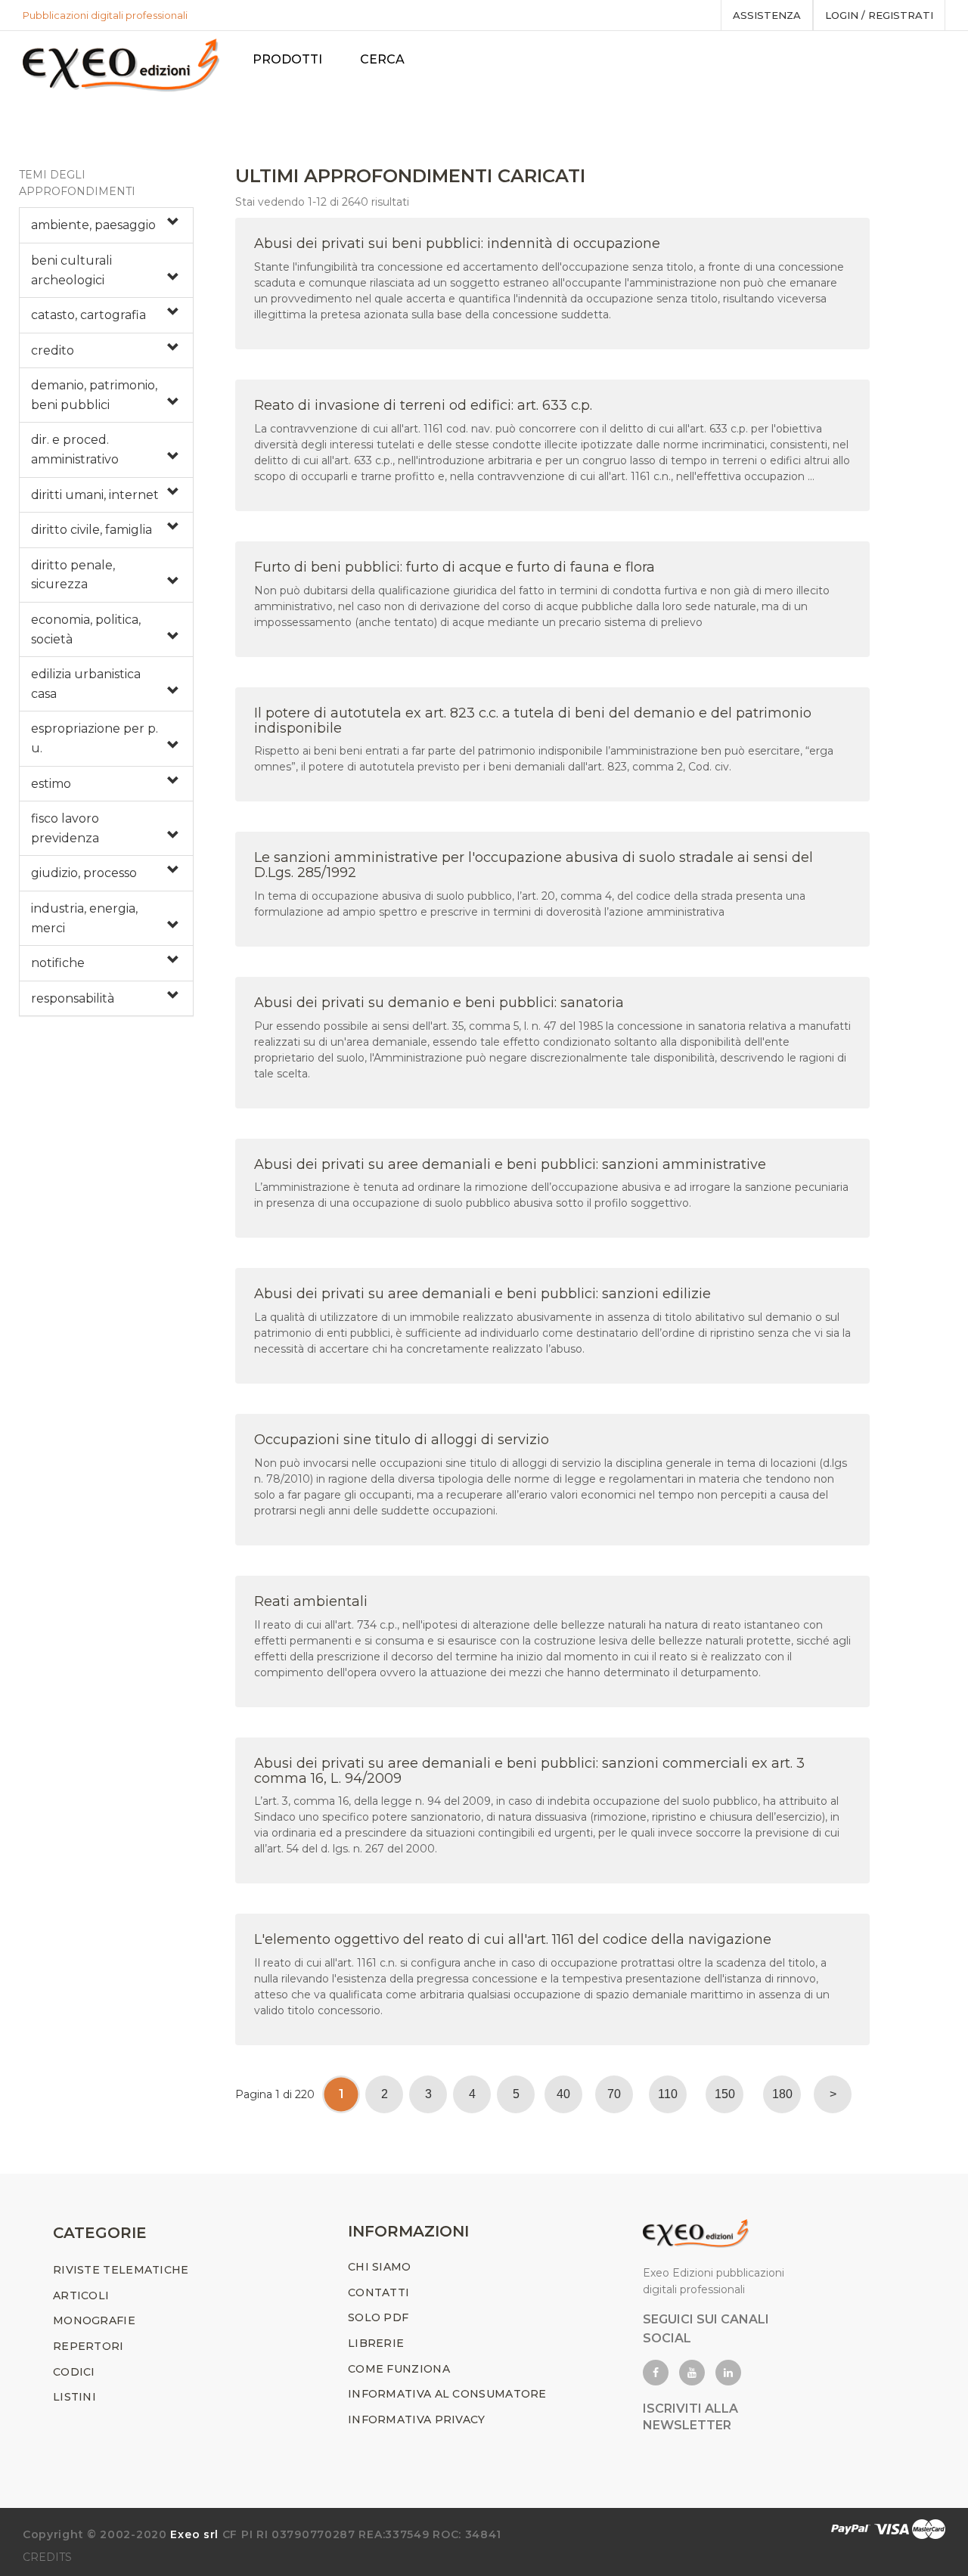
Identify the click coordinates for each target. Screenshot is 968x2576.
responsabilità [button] (73, 998)
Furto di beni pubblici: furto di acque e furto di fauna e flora (455, 567)
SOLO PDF (378, 2317)
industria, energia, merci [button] (84, 918)
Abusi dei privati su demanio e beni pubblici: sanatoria (439, 1003)
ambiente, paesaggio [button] (93, 225)
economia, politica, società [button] (86, 629)
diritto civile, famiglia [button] (92, 530)
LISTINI (74, 2397)
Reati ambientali (311, 1601)
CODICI (74, 2372)
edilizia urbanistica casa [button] (86, 684)
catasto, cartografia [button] (88, 315)
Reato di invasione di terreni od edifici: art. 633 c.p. (423, 405)
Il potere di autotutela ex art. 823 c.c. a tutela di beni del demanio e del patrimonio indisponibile (533, 721)
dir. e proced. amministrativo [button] (75, 449)
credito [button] (53, 350)
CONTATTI (379, 2292)
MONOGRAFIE (94, 2320)
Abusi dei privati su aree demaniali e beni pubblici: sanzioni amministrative (510, 1164)
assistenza (767, 15)
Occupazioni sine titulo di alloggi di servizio (402, 1440)
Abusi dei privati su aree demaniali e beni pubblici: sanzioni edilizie (482, 1294)
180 (782, 2094)
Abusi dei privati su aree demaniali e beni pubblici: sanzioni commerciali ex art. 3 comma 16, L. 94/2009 (529, 1771)
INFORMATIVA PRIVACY (417, 2419)
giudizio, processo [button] (84, 873)
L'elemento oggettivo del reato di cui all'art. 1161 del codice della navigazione (513, 1939)
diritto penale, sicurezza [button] (73, 575)
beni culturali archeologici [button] (71, 270)
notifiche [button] (58, 963)
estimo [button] (51, 784)
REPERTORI (88, 2346)
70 (614, 2094)
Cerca (382, 59)
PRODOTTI (287, 59)
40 (563, 2094)
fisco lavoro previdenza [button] (65, 828)
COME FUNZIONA (399, 2369)
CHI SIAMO (380, 2267)
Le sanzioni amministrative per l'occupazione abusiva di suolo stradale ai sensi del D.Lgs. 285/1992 (534, 865)
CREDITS (47, 2557)
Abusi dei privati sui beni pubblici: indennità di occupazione (457, 243)
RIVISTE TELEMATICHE (121, 2270)
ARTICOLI (81, 2295)
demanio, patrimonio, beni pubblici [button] (94, 395)
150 (725, 2094)
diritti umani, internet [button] (95, 495)
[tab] (106, 225)
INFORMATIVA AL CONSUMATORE (447, 2394)
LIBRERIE (376, 2343)
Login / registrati (879, 15)
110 (668, 2094)
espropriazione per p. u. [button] (95, 738)
